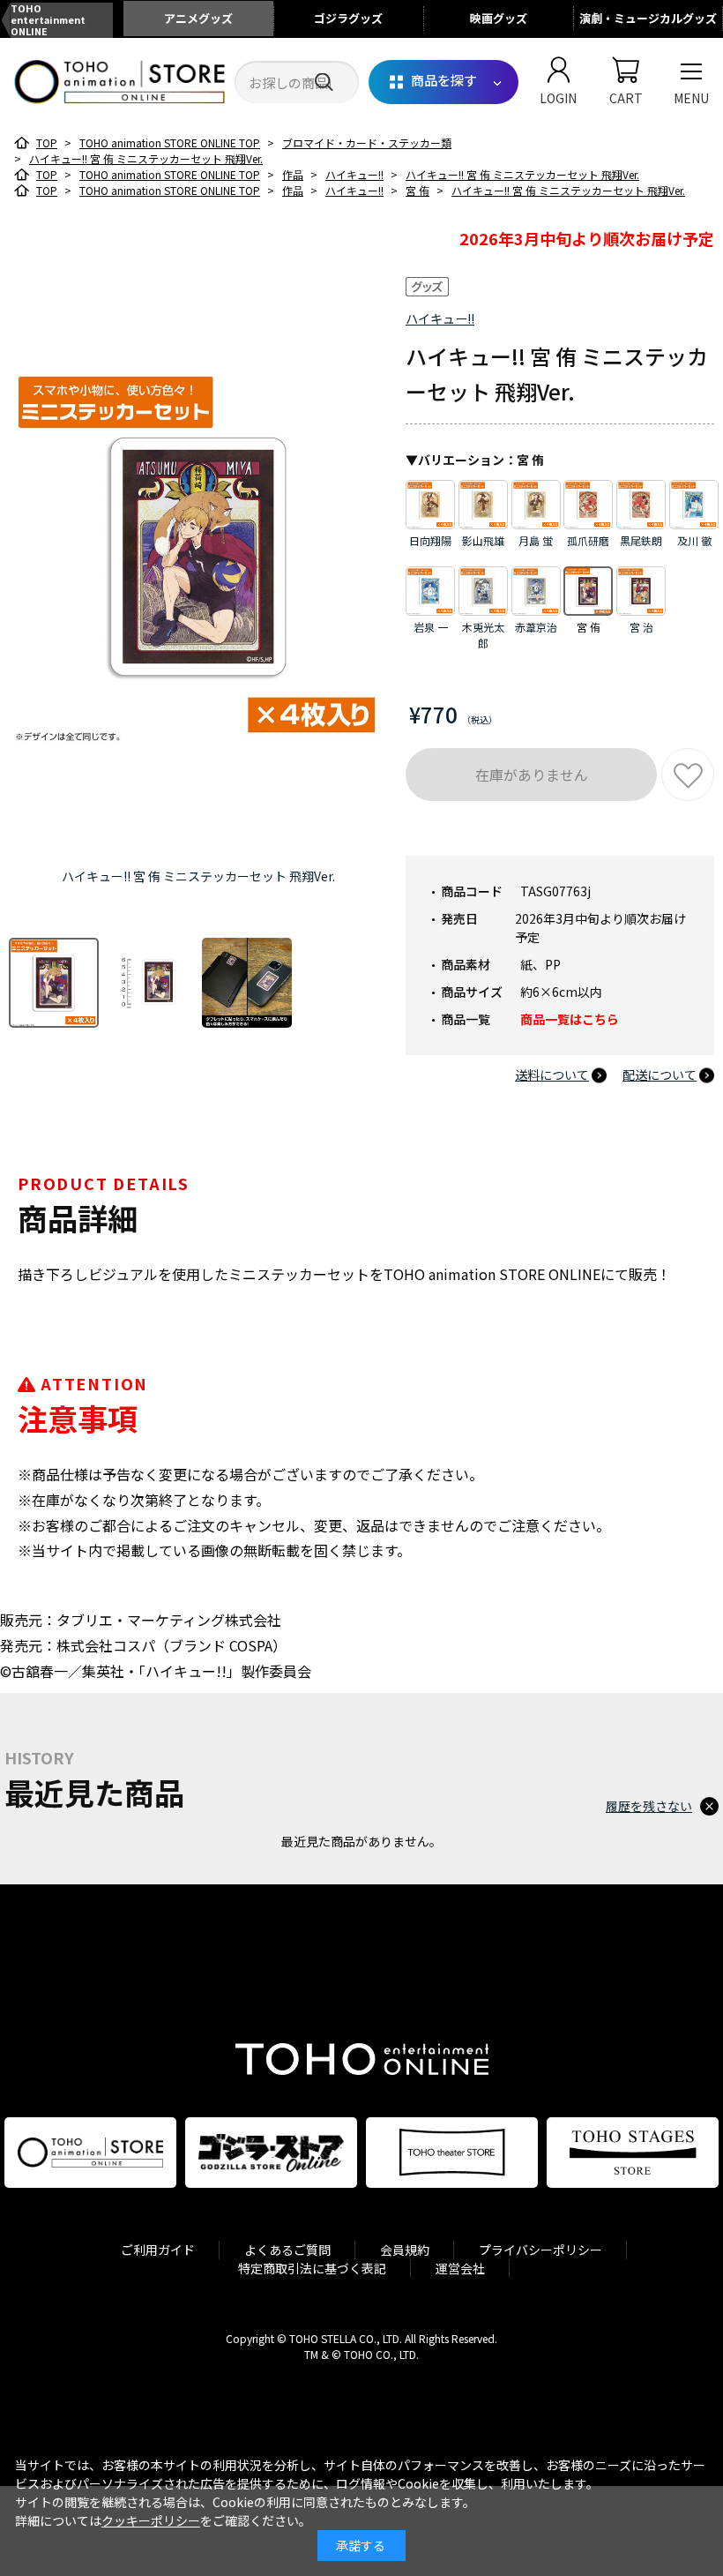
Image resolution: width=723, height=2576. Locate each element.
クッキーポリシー (151, 2520)
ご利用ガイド (158, 2250)
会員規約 (405, 2250)
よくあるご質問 (287, 2250)
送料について (552, 1075)
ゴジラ (348, 18)
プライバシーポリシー (540, 2250)
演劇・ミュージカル (648, 18)
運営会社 (460, 2268)
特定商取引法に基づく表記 (312, 2268)
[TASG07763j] (54, 983)
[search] (324, 82)
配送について (660, 1075)
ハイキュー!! (440, 318)
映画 (499, 18)
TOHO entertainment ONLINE (48, 20)
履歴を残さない (649, 1806)
